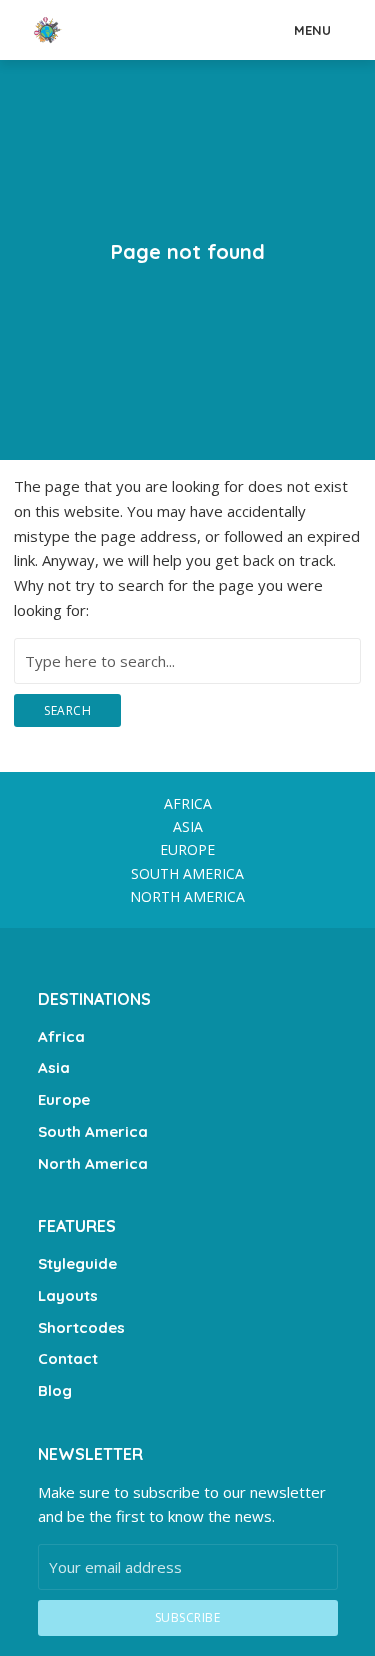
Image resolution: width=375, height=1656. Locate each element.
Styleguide (77, 1263)
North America (187, 896)
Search (67, 710)
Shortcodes (81, 1327)
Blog (55, 1390)
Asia (188, 826)
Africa (188, 803)
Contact (68, 1358)
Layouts (68, 1295)
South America (187, 873)
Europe (187, 849)
